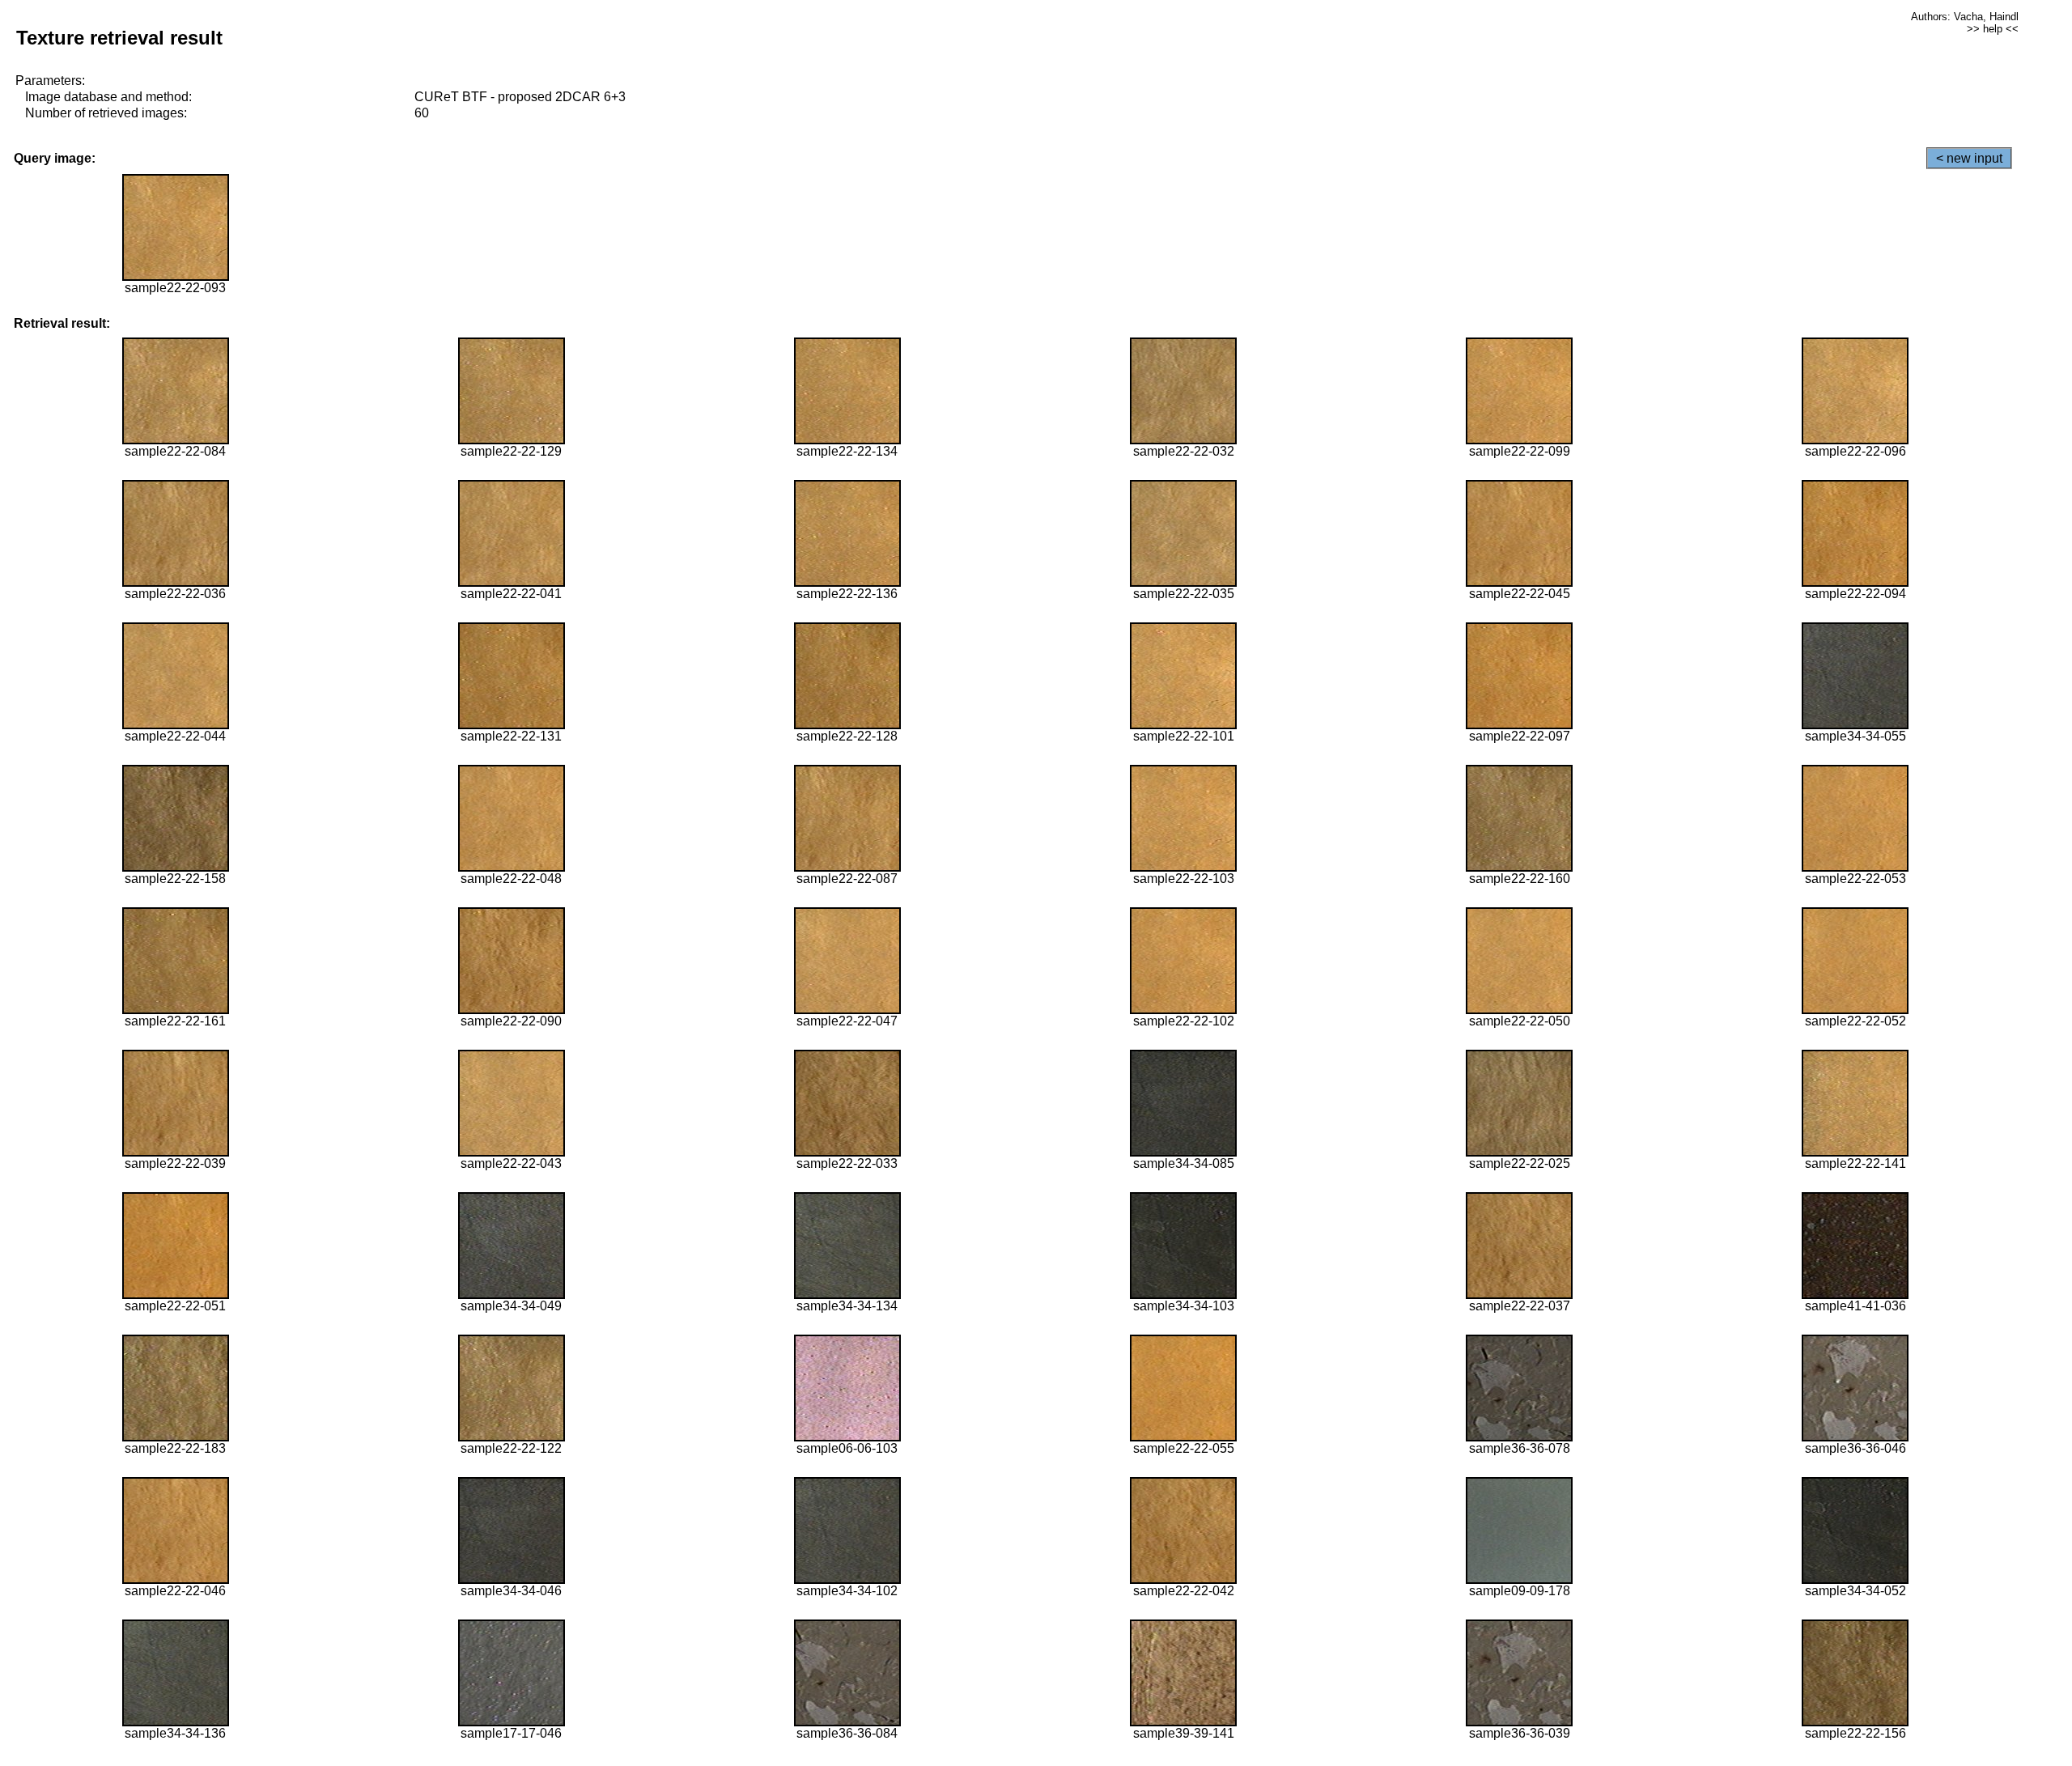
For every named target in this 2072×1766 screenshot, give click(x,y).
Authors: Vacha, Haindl (1965, 17)
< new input (1969, 158)
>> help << (1993, 29)
